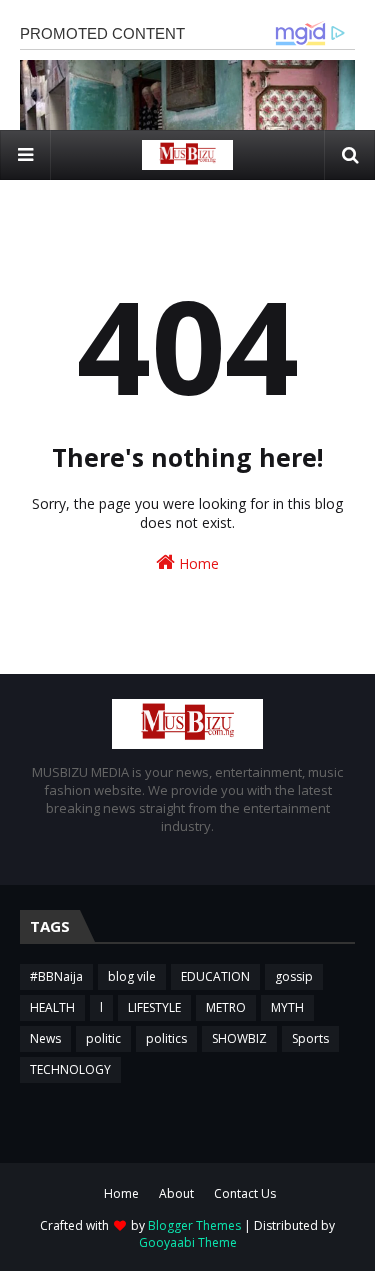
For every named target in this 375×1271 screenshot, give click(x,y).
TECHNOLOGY (70, 1069)
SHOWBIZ (239, 1038)
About (176, 1193)
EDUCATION (215, 976)
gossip (294, 976)
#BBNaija (56, 976)
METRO (226, 1007)
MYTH (287, 1007)
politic (103, 1038)
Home (197, 563)
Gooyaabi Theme (188, 1242)
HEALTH (52, 1007)
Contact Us (245, 1193)
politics (166, 1038)
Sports (310, 1038)
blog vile (132, 976)
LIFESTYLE (154, 1007)
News (45, 1038)
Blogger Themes (194, 1225)
